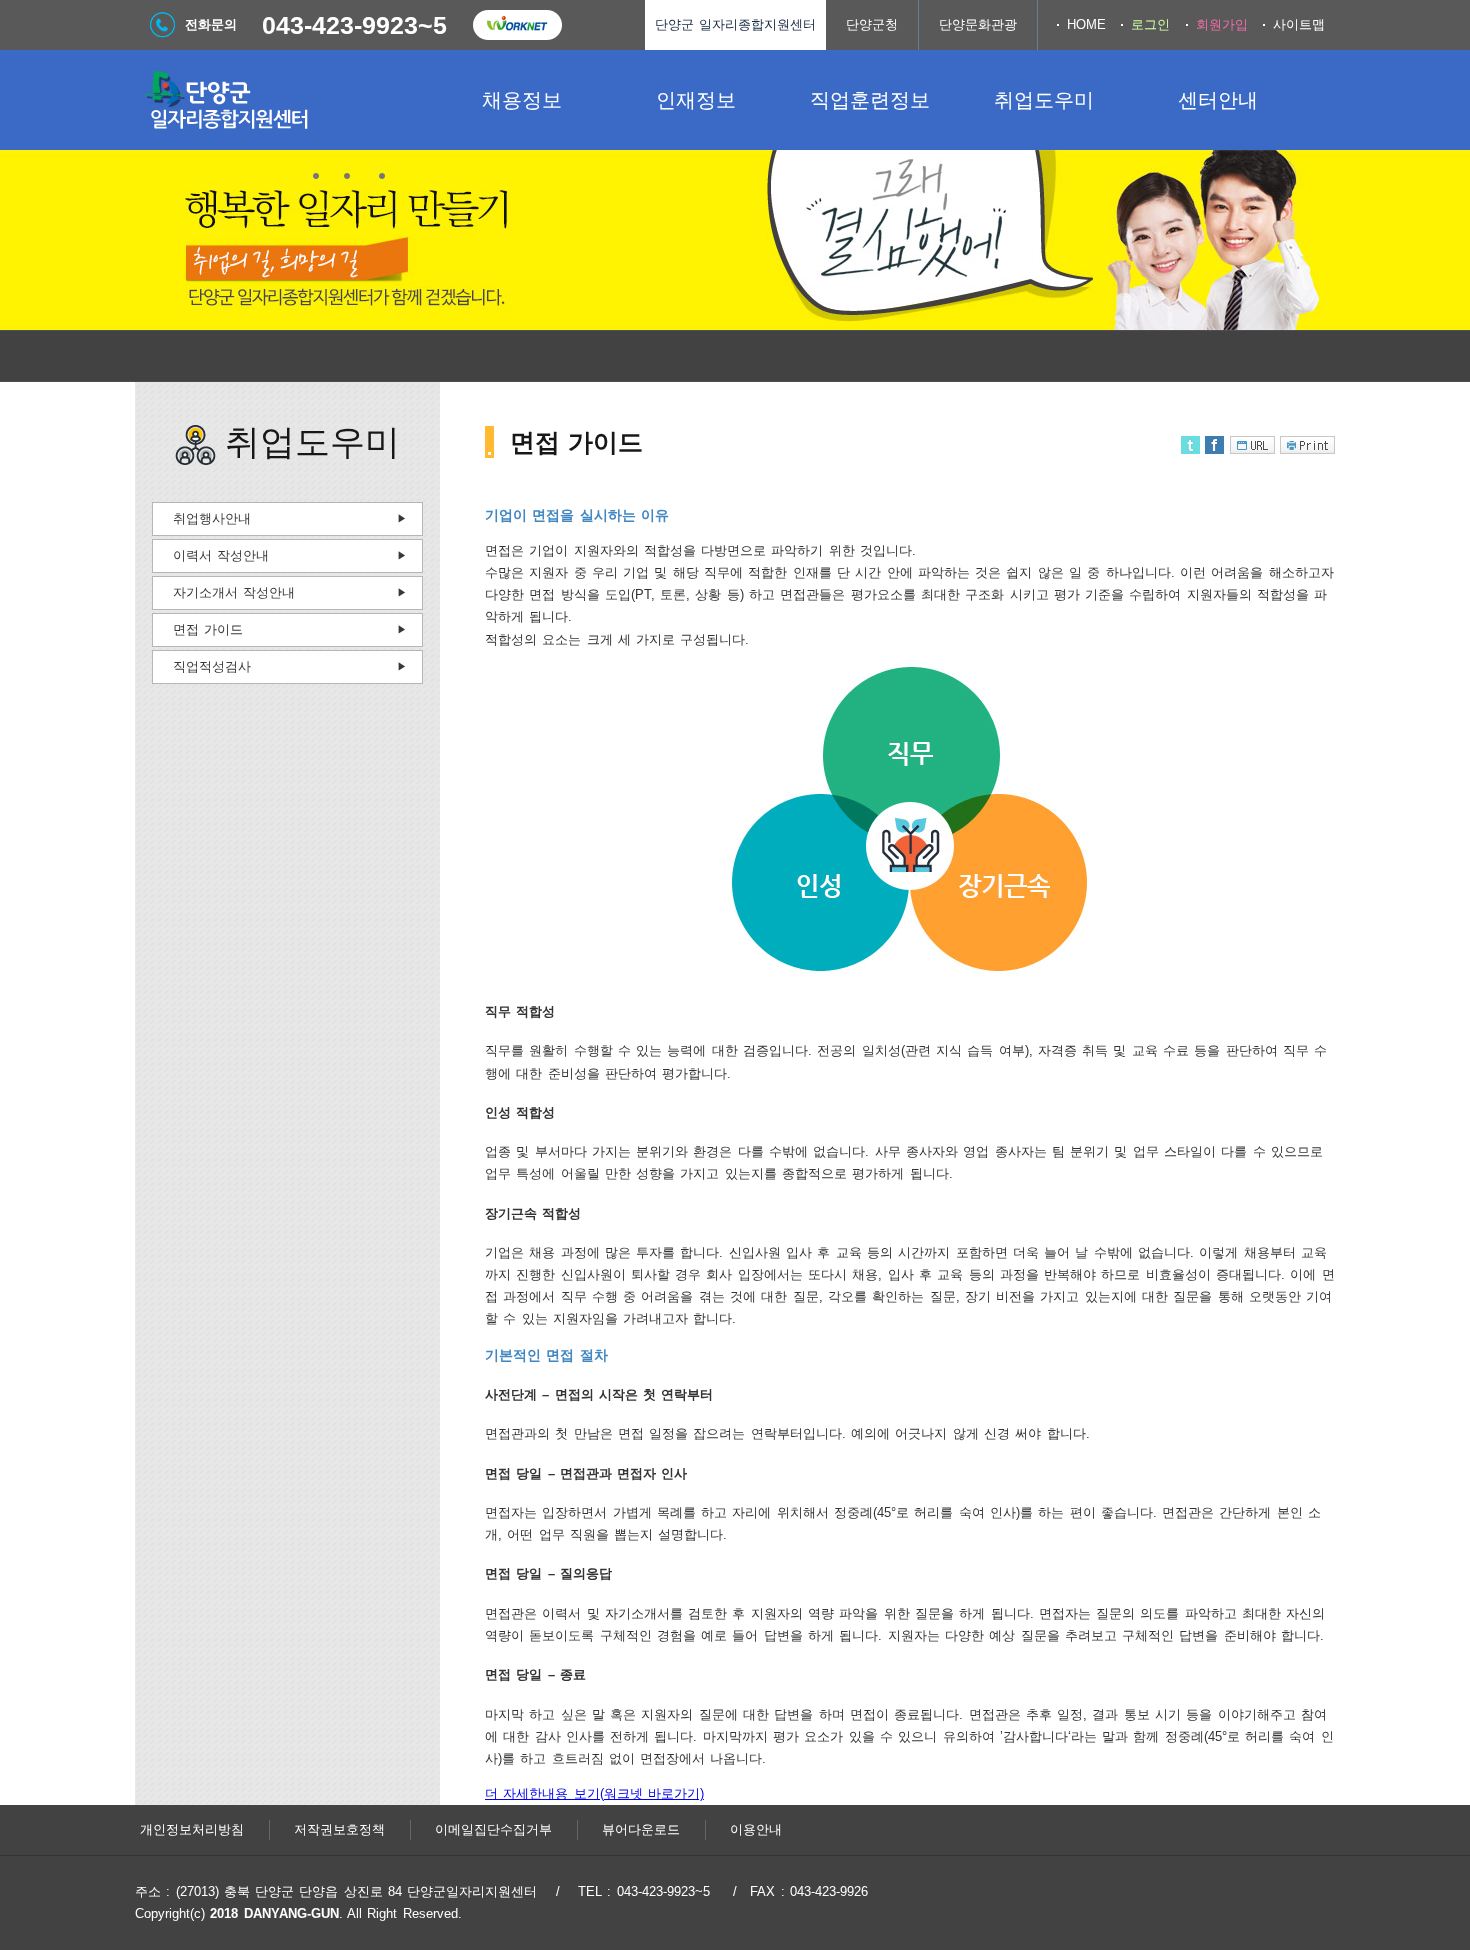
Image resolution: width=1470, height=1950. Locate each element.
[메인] (285, 100)
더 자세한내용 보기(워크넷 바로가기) (594, 1793)
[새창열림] (517, 25)
